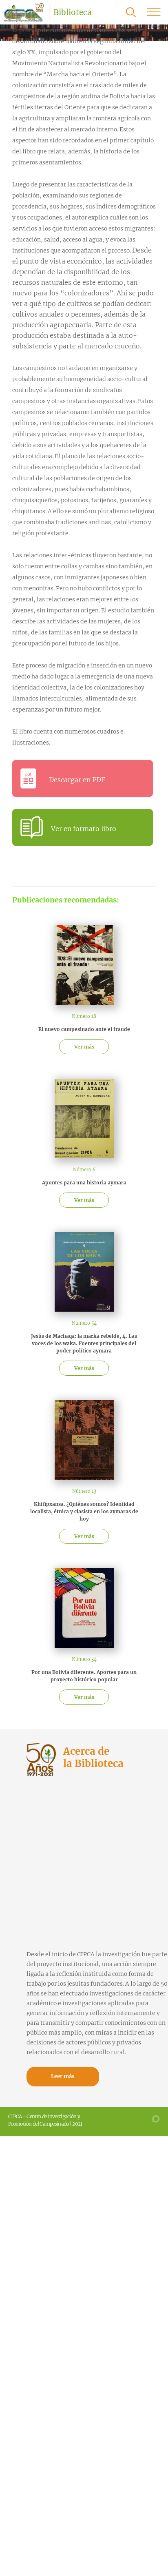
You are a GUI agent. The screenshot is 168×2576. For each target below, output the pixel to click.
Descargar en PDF (77, 780)
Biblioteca (73, 12)
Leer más (63, 2076)
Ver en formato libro (84, 829)
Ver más (84, 1047)
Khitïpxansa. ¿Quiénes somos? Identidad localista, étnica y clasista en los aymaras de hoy (84, 1511)
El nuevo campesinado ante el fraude (84, 1029)
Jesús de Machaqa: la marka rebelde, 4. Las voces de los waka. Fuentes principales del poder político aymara (84, 1343)
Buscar (131, 12)
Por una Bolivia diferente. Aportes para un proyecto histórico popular (84, 1676)
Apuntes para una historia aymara (84, 1183)
